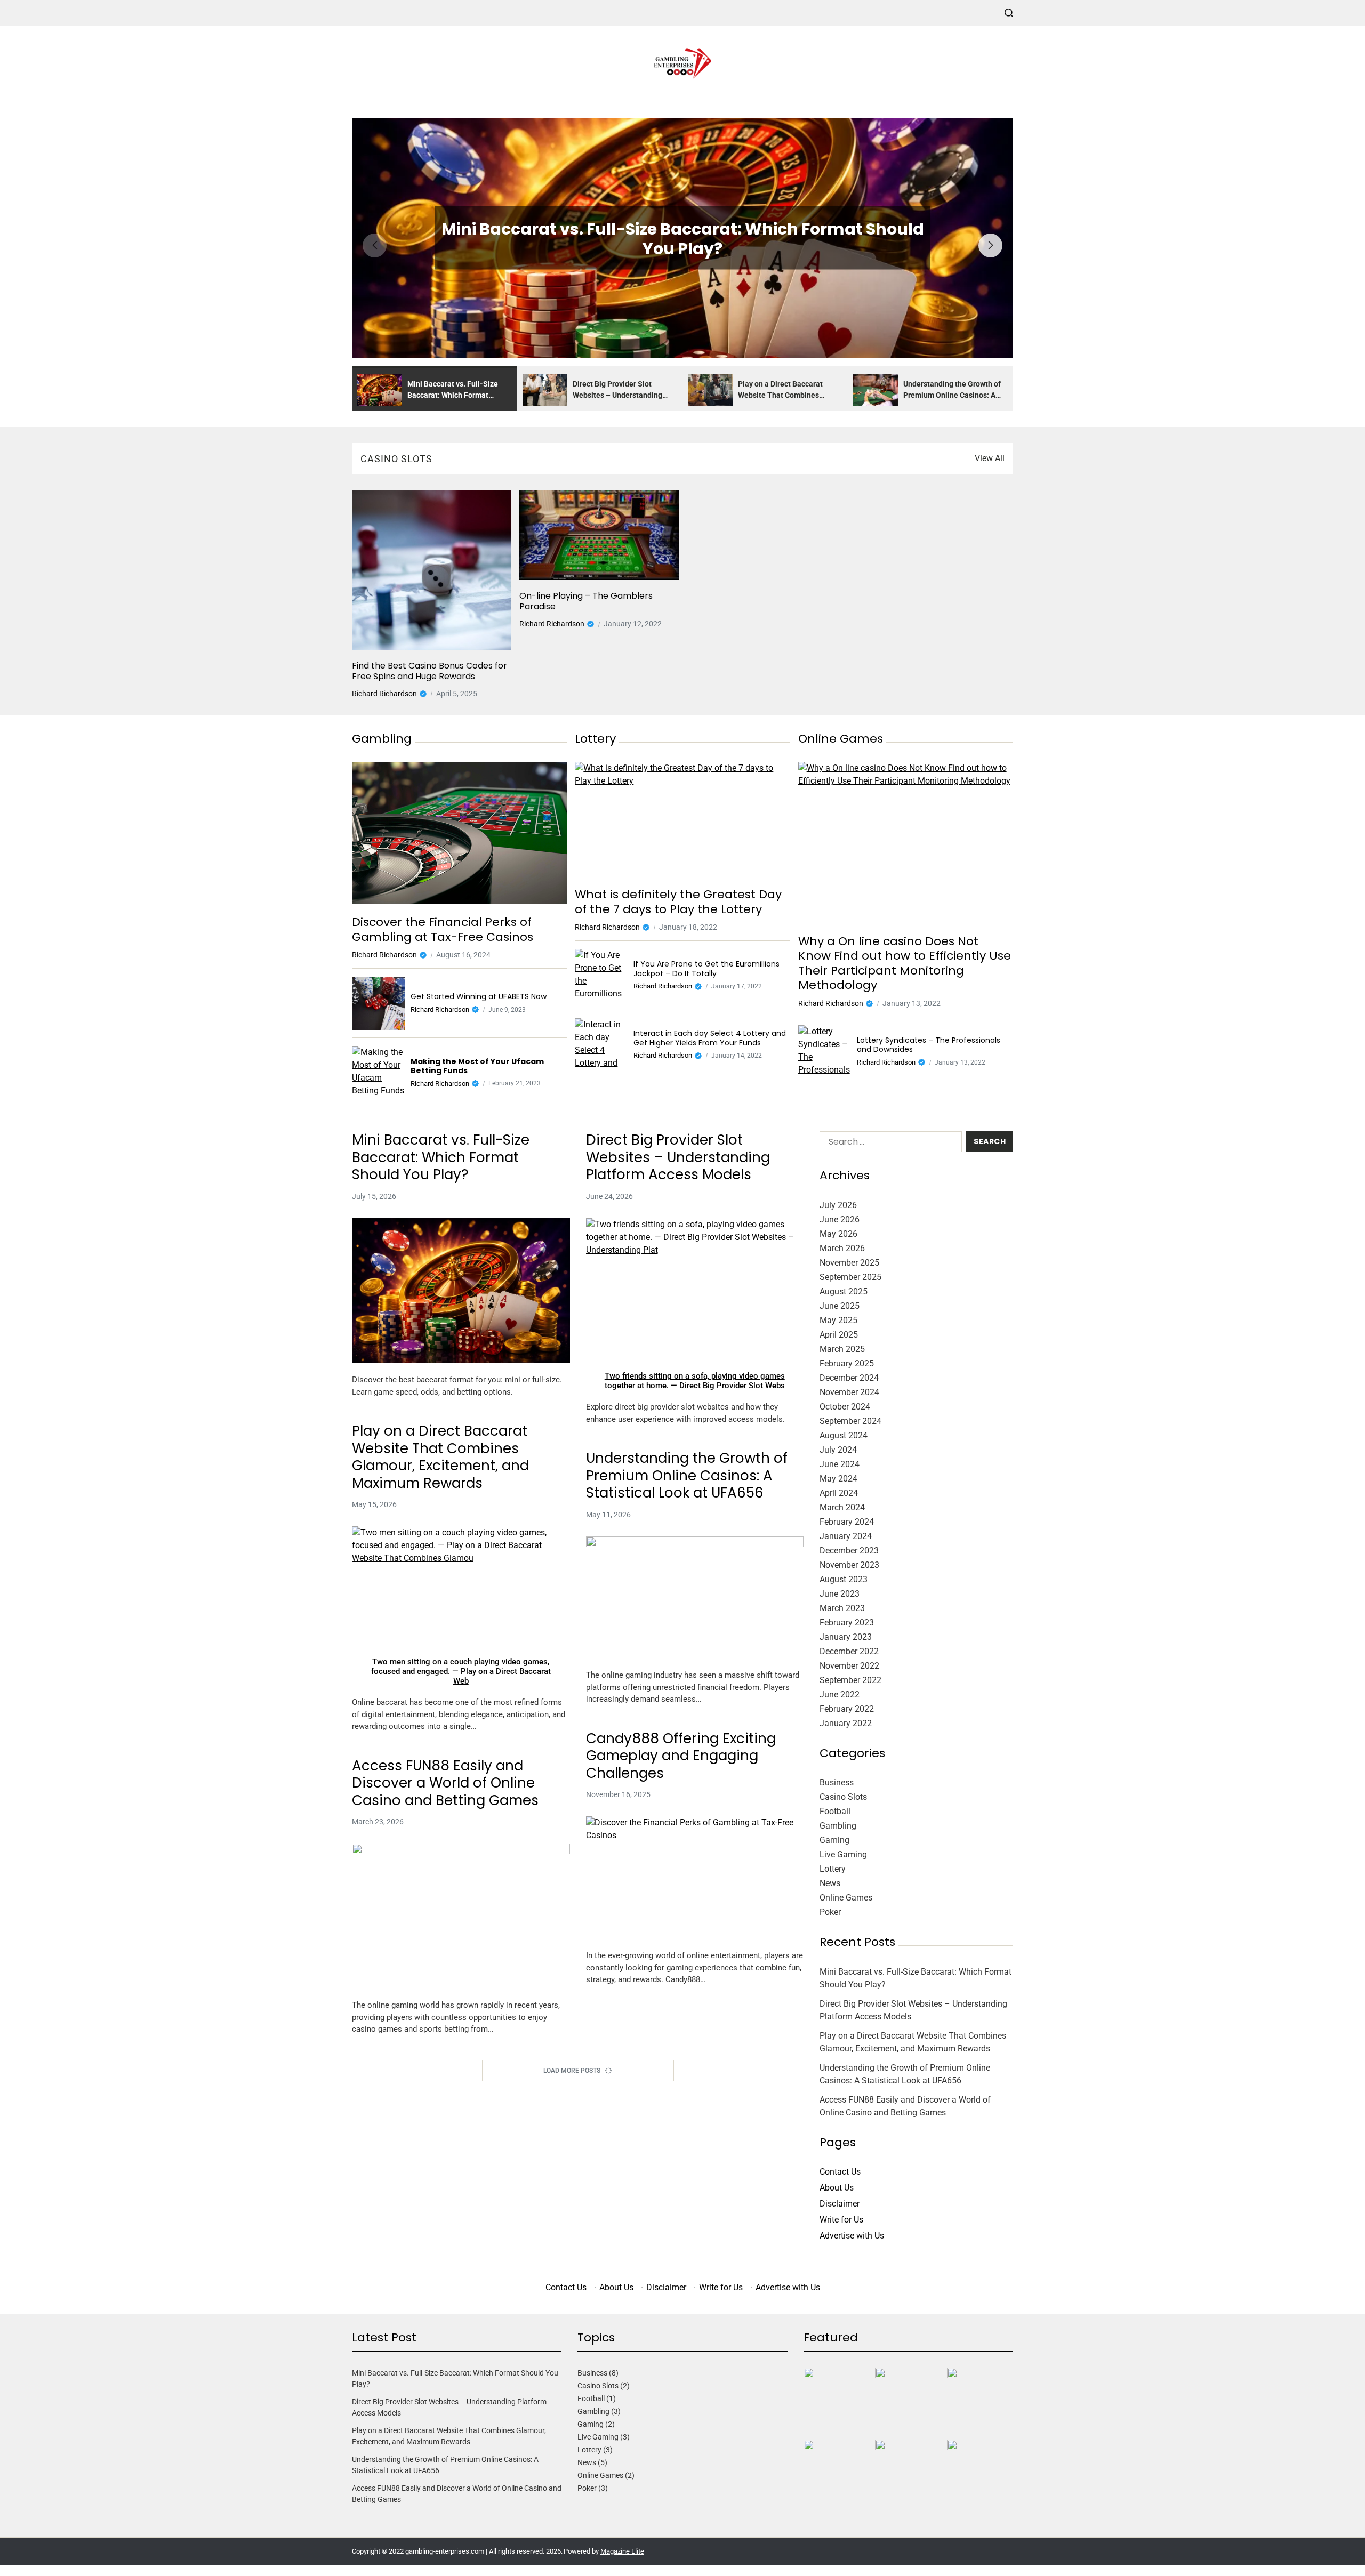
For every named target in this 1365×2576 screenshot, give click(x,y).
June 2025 (840, 1306)
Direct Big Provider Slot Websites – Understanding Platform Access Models (678, 1157)
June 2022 (840, 1694)
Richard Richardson (384, 694)
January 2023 (846, 1637)
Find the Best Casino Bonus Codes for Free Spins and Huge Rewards (429, 671)
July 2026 (838, 1205)
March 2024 (842, 1507)
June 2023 (840, 1594)
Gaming (834, 1840)
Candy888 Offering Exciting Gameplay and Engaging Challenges (681, 1756)
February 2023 (847, 1623)
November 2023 (849, 1565)
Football (835, 1811)
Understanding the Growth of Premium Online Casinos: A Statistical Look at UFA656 (687, 1476)
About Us (837, 2188)
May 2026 (838, 1234)
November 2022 (849, 1666)
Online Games (846, 1898)
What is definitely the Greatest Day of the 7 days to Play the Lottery (678, 902)
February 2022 (847, 1709)
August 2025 (844, 1291)
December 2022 (849, 1651)
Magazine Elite (622, 2551)
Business (837, 1782)
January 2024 (846, 1536)
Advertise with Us (852, 2236)
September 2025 (850, 1277)
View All (990, 458)
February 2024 (847, 1522)
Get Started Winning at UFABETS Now (479, 997)
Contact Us (840, 2172)
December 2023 (849, 1551)
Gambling (838, 1826)
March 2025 (842, 1349)
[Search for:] (889, 1144)
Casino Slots (843, 1797)
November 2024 (849, 1392)
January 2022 (846, 1723)
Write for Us (841, 2220)
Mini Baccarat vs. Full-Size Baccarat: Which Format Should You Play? (683, 239)
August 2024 (844, 1435)
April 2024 (839, 1493)
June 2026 (840, 1219)
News (830, 1883)
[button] (990, 245)
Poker (830, 1912)
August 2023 (844, 1579)
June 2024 (840, 1464)
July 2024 (838, 1450)
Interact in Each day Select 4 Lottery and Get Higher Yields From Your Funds (710, 1038)
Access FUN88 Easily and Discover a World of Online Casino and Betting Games (445, 1783)
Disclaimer (840, 2204)
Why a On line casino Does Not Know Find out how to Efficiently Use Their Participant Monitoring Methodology (905, 963)
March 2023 (842, 1608)
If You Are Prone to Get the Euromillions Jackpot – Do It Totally (706, 969)
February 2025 (847, 1363)
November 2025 (849, 1263)
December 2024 (849, 1378)
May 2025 (838, 1320)
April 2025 (839, 1335)
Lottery (833, 1869)
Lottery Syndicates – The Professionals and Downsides (929, 1045)
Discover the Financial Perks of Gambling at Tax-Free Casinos (443, 929)
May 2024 (838, 1479)
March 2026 (842, 1248)
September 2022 (850, 1680)
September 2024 (850, 1421)
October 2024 (845, 1407)
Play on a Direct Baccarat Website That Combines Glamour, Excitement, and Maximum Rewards (440, 1457)
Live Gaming (843, 1854)
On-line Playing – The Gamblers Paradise (586, 601)
